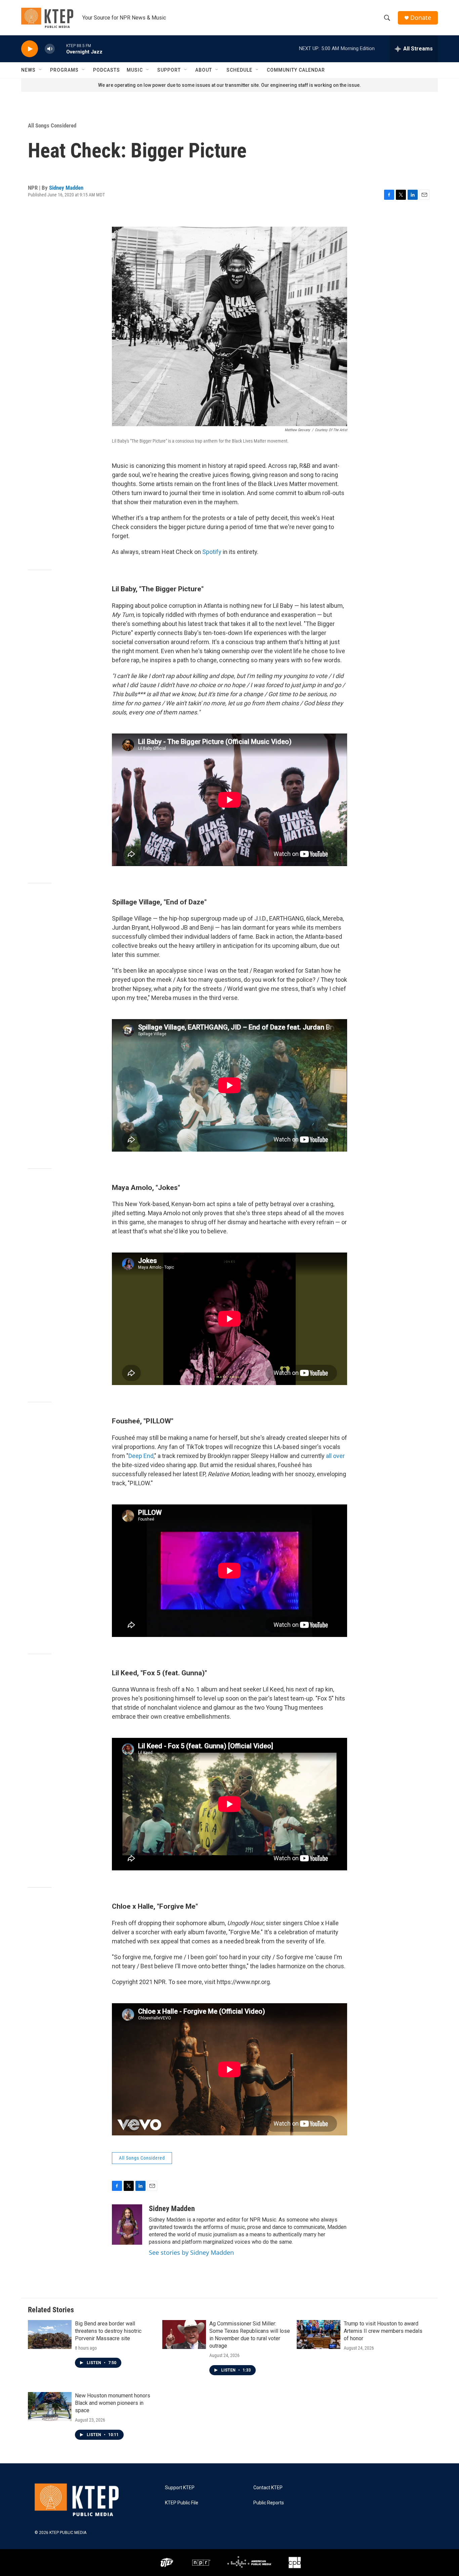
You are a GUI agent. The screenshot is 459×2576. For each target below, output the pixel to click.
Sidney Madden (66, 188)
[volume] (50, 49)
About (204, 70)
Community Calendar (296, 70)
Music (135, 70)
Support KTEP (180, 2488)
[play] (30, 49)
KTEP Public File (182, 2503)
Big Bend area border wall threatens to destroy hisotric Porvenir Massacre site (108, 2331)
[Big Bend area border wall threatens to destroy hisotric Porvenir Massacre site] (50, 2335)
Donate (421, 18)
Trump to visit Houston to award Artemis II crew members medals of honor (383, 2331)
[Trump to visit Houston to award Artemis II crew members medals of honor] (319, 2335)
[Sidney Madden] (127, 2225)
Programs (64, 70)
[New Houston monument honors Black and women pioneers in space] (50, 2406)
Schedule (239, 70)
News (28, 70)
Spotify (212, 552)
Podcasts (107, 70)
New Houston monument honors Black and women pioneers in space (113, 2403)
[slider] (60, 49)
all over (335, 1456)
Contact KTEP (268, 2488)
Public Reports (269, 2503)
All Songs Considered (52, 125)
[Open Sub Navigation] (41, 70)
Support (169, 70)
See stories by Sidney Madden (191, 2252)
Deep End (141, 1456)
